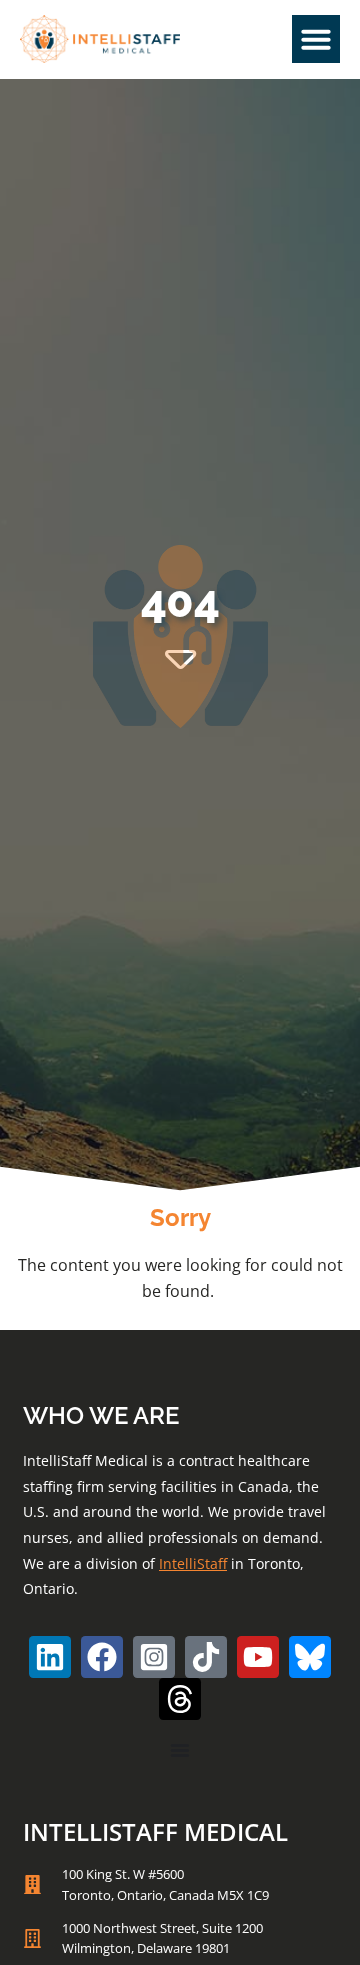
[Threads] (180, 1699)
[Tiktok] (206, 1657)
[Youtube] (258, 1657)
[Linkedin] (50, 1657)
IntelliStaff (193, 1563)
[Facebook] (102, 1657)
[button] (316, 39)
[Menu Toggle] (180, 1750)
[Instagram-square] (154, 1657)
